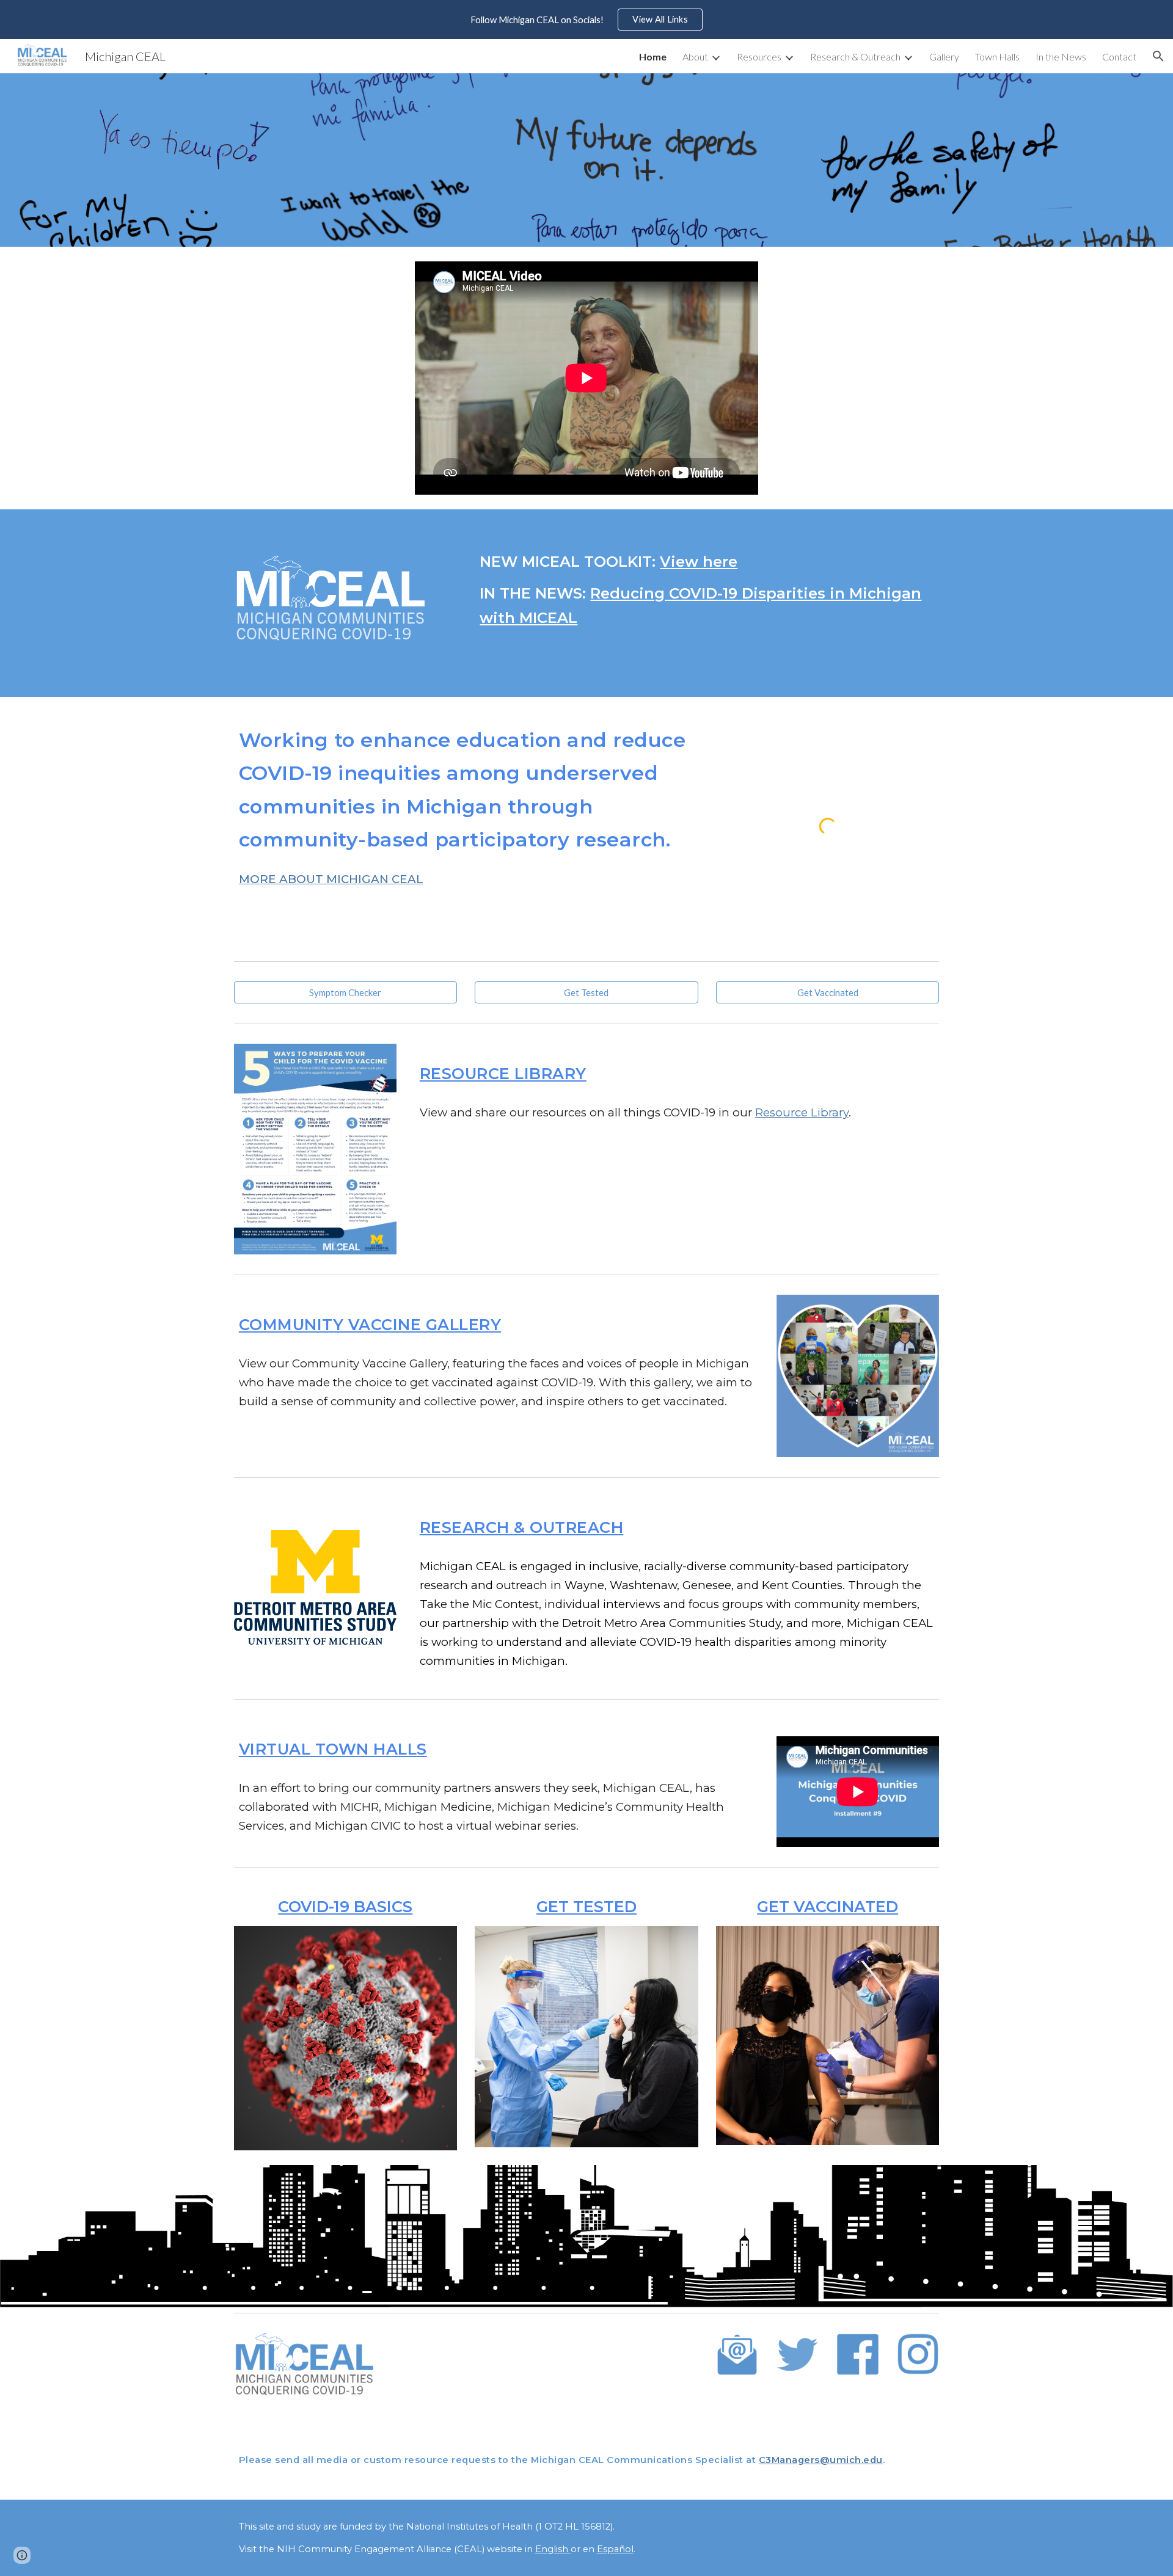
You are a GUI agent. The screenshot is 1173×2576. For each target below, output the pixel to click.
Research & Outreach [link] (855, 56)
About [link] (695, 56)
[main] (707, 590)
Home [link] (653, 56)
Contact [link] (1119, 56)
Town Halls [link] (997, 56)
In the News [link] (1061, 56)
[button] (1158, 56)
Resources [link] (759, 56)
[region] (586, 20)
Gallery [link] (944, 56)
